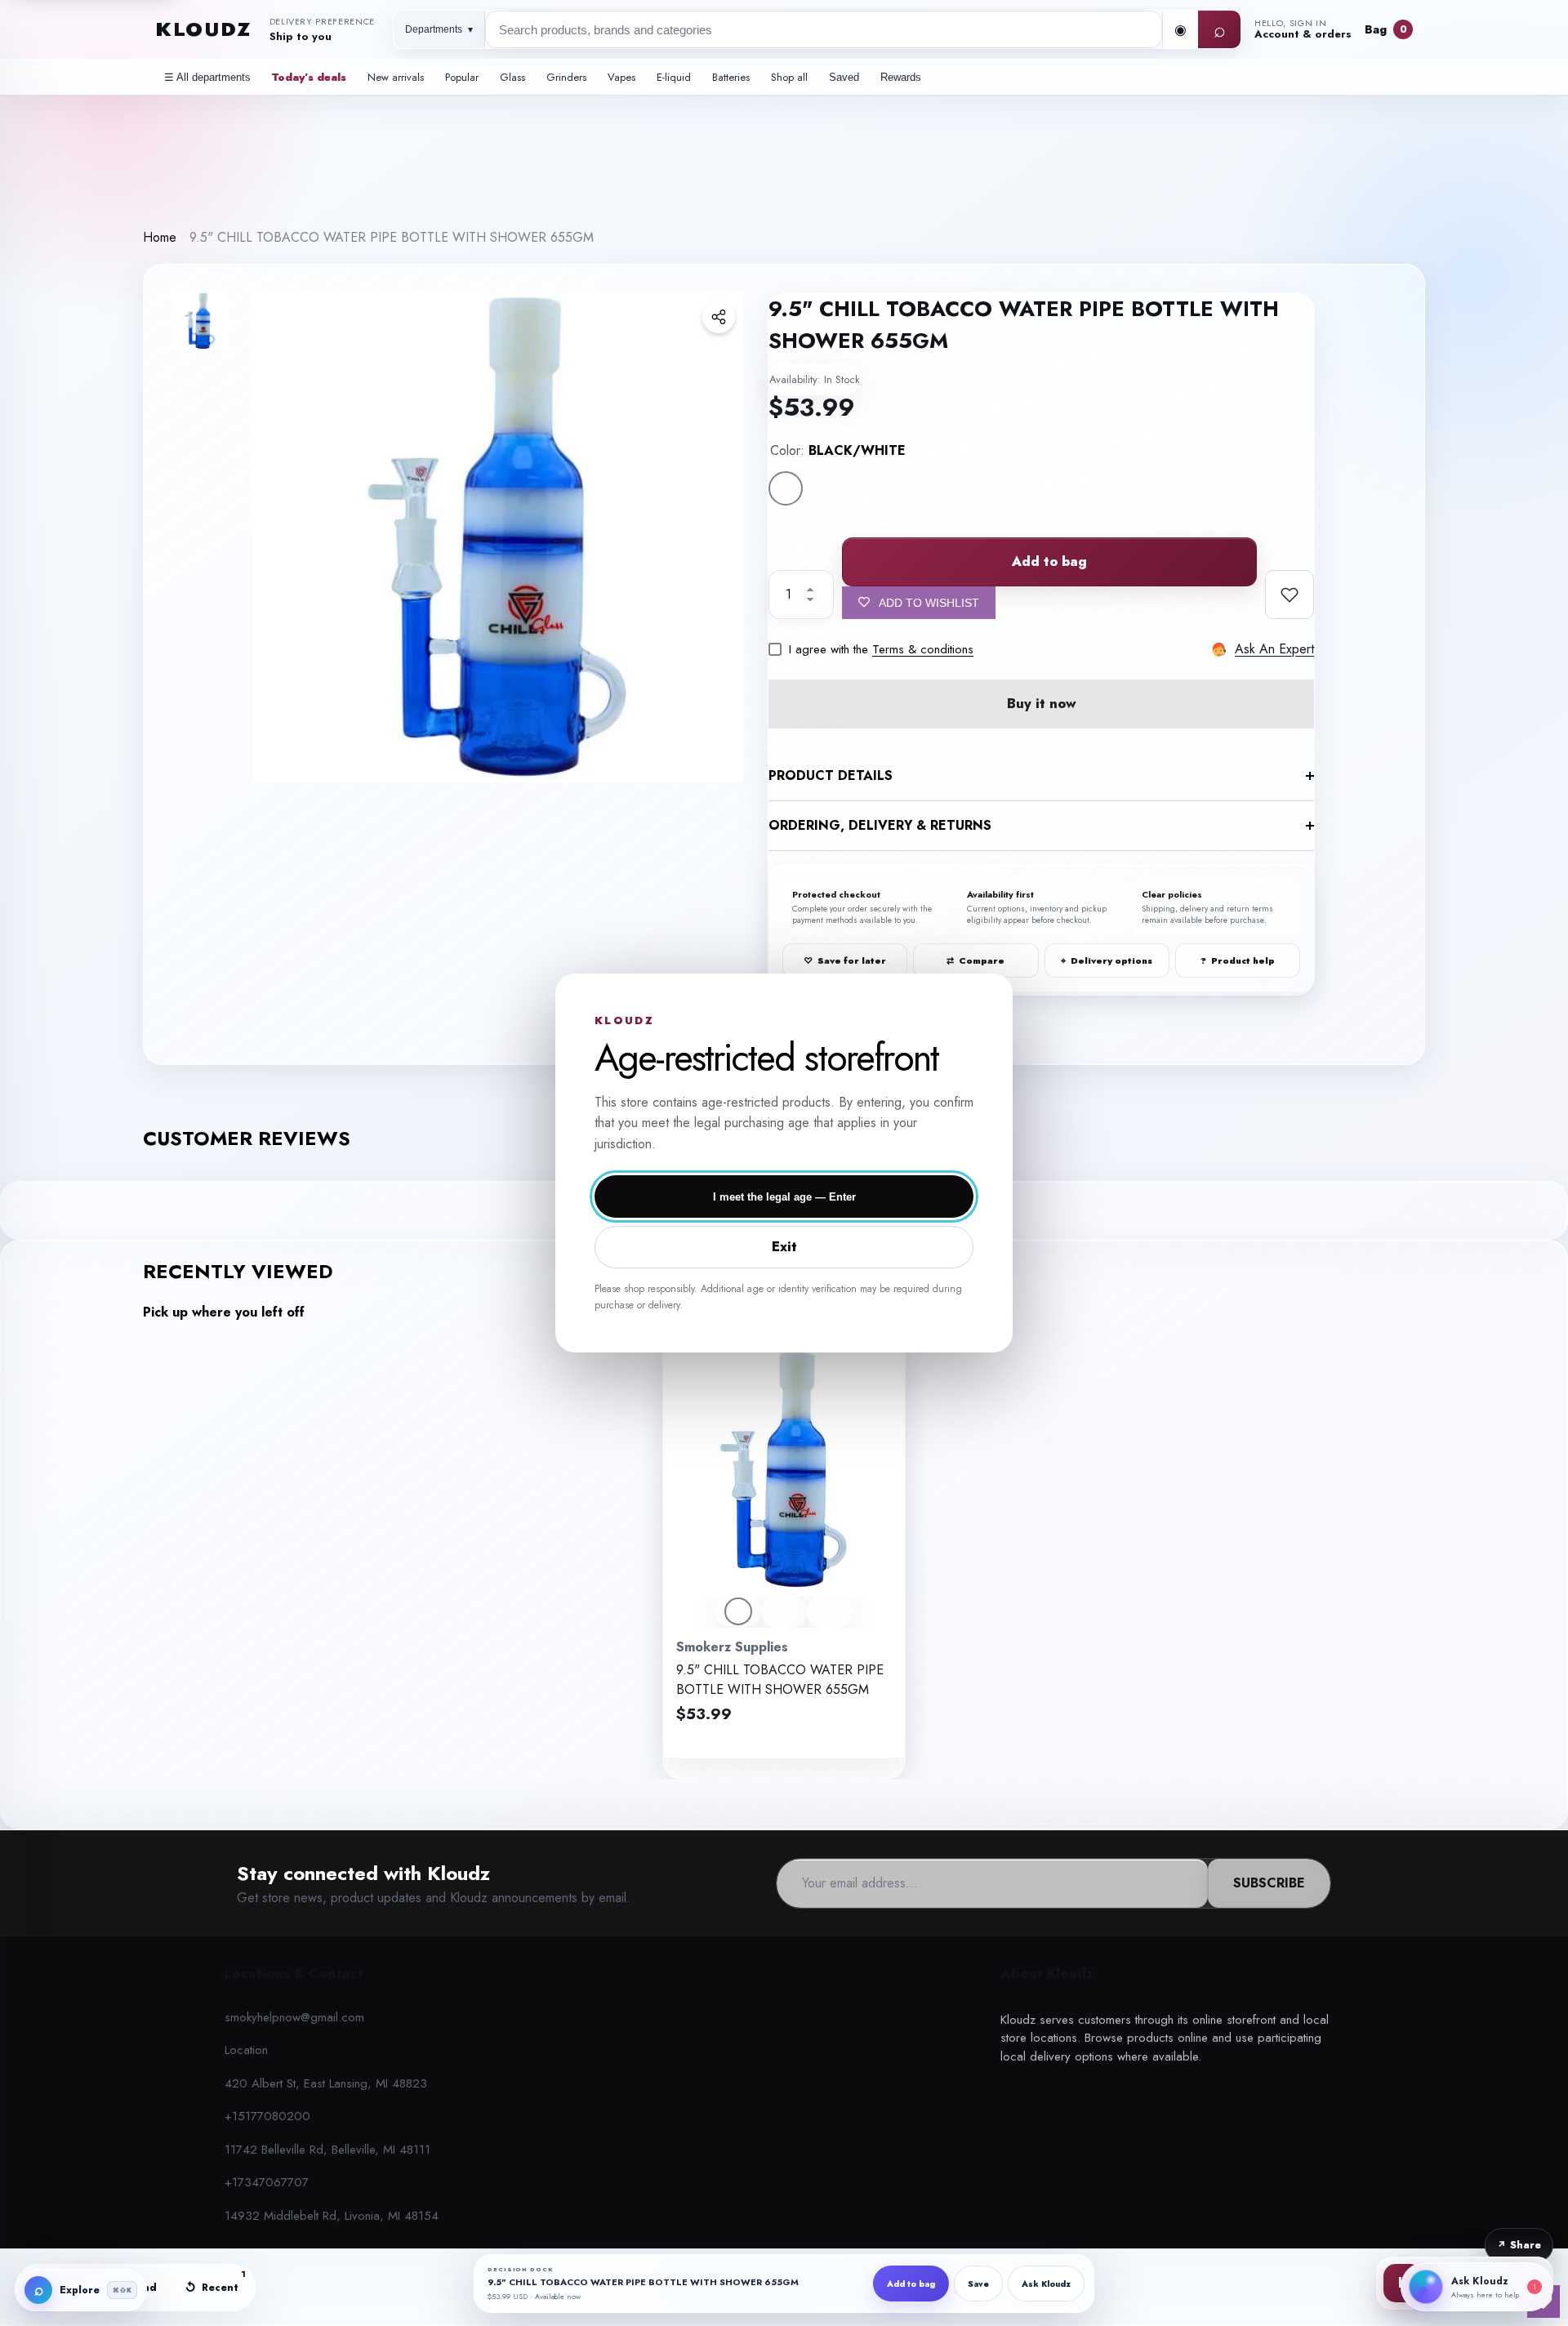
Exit (784, 1247)
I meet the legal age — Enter (784, 1197)
